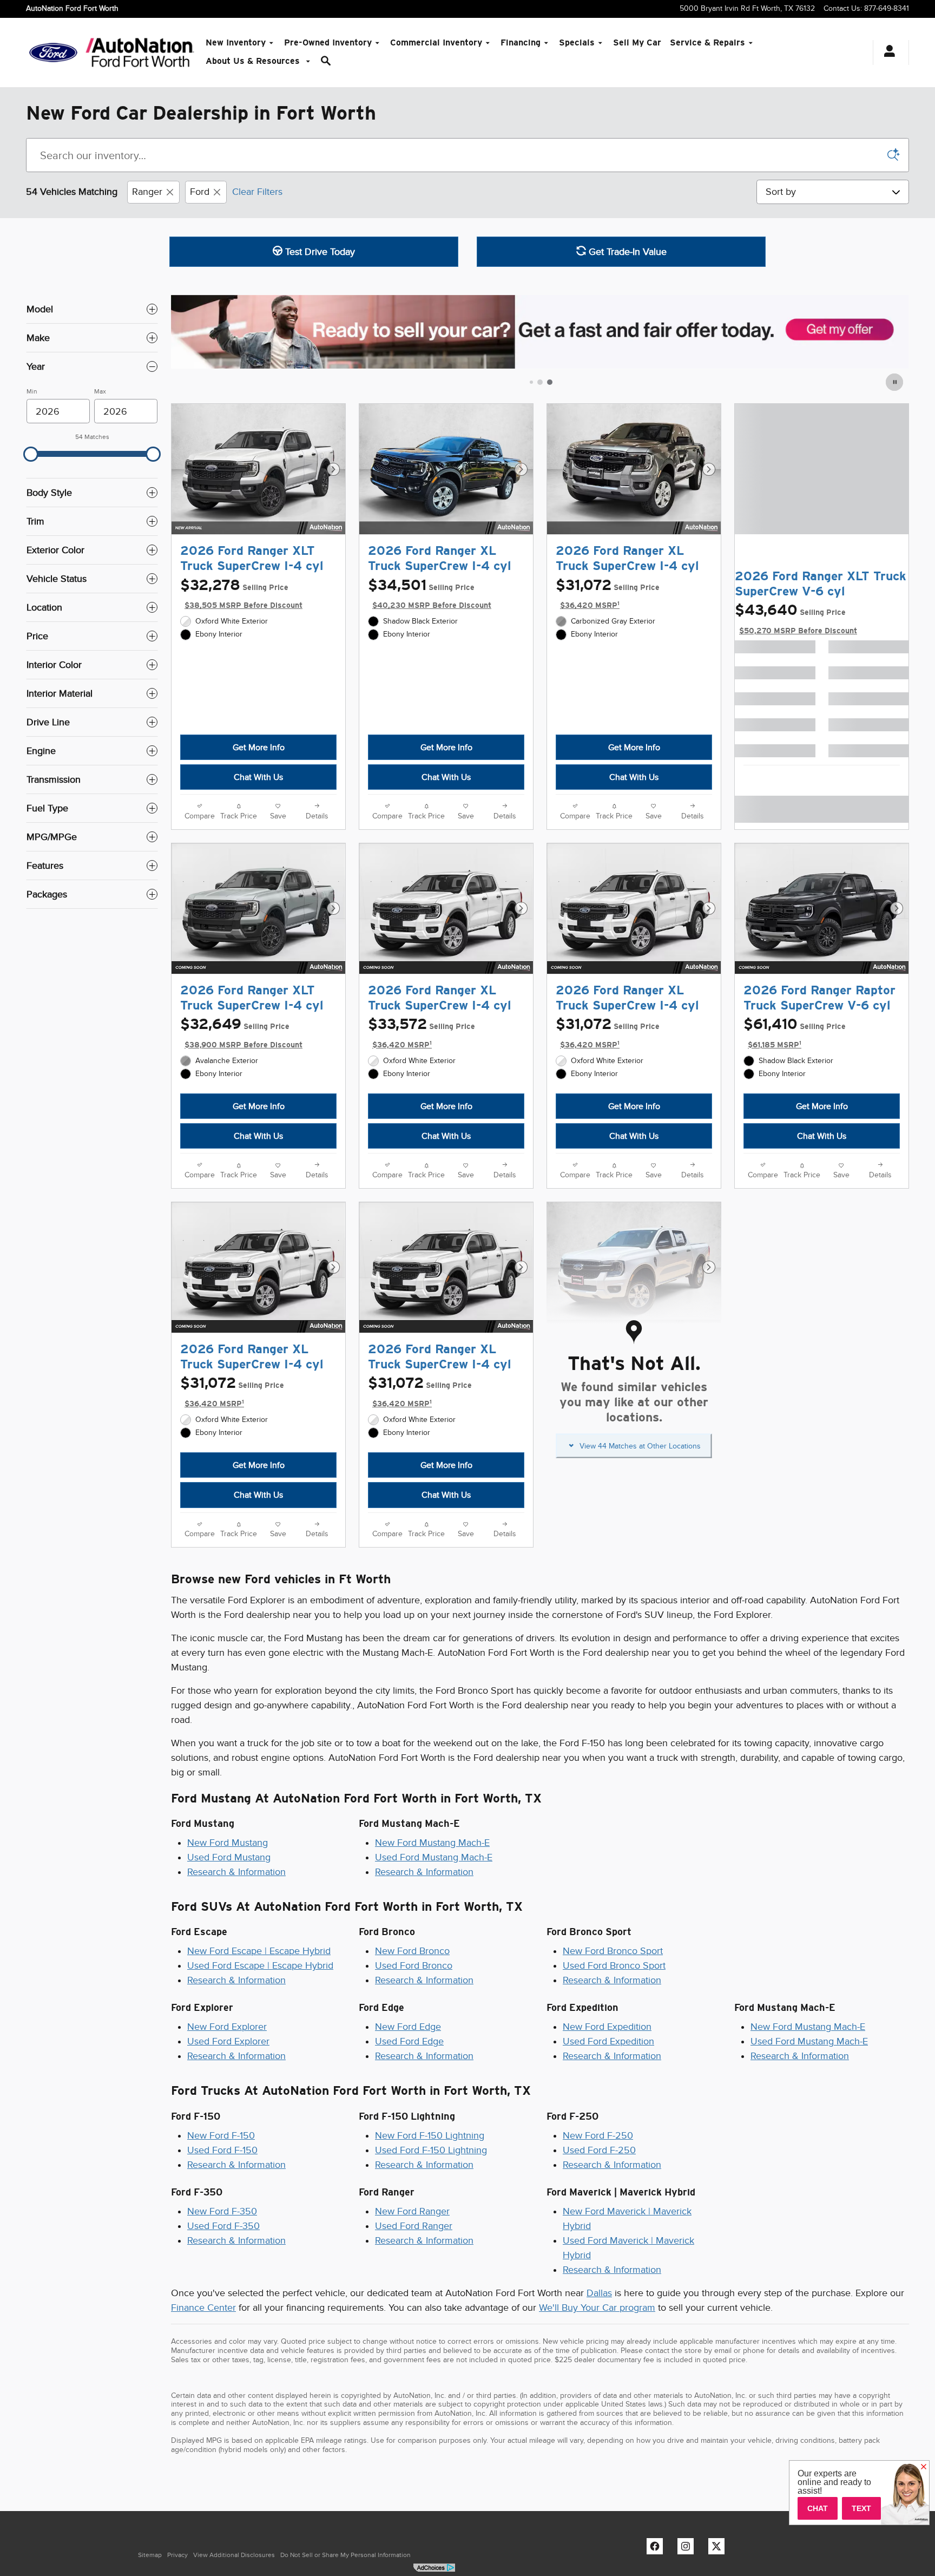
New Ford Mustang (228, 1843)
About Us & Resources (254, 61)
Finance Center (203, 2308)
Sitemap (150, 2555)
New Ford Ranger (412, 2211)
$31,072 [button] (608, 594)
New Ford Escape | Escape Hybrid (259, 1951)
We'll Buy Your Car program (597, 2308)
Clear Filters (257, 192)
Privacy (177, 2555)
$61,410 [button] (795, 1033)
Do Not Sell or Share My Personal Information (345, 2555)
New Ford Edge (408, 2027)
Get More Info (259, 747)
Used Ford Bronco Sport (614, 1965)
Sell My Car (637, 42)
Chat (818, 2508)
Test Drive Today (319, 252)
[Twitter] (719, 2549)
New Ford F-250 (598, 2135)
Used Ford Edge (409, 2041)
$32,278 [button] (241, 594)
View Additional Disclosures (234, 2555)
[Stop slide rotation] (895, 382)
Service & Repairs (707, 42)
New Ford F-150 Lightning (430, 2135)
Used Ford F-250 (599, 2150)
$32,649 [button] (241, 1033)
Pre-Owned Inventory (328, 42)
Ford (200, 192)
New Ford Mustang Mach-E (432, 1843)
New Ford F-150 (221, 2135)
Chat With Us (258, 777)
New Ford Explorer (227, 2027)
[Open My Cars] (887, 53)
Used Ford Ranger (414, 2226)
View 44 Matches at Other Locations (640, 1446)
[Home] (53, 53)
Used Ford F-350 (223, 2226)
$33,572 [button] (422, 1033)
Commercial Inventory (436, 42)
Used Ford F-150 (222, 2150)
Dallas (599, 2293)
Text (861, 2508)
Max (100, 391)
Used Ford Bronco (414, 1965)
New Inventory (236, 42)
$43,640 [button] (796, 618)
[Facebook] (657, 2549)
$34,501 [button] (430, 594)
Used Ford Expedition (608, 2041)
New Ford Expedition (607, 2027)
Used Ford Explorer (228, 2041)
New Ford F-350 (222, 2211)
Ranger (147, 192)
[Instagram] (688, 2549)
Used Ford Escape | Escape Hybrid (260, 1965)
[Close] (924, 2467)
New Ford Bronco (412, 1951)
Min (32, 391)
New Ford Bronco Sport (613, 1951)
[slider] (31, 454)
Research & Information (236, 1872)
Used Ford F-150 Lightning (431, 2150)
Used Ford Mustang (229, 1857)
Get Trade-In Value (626, 252)
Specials (577, 42)
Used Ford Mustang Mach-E (434, 1857)
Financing (521, 42)
